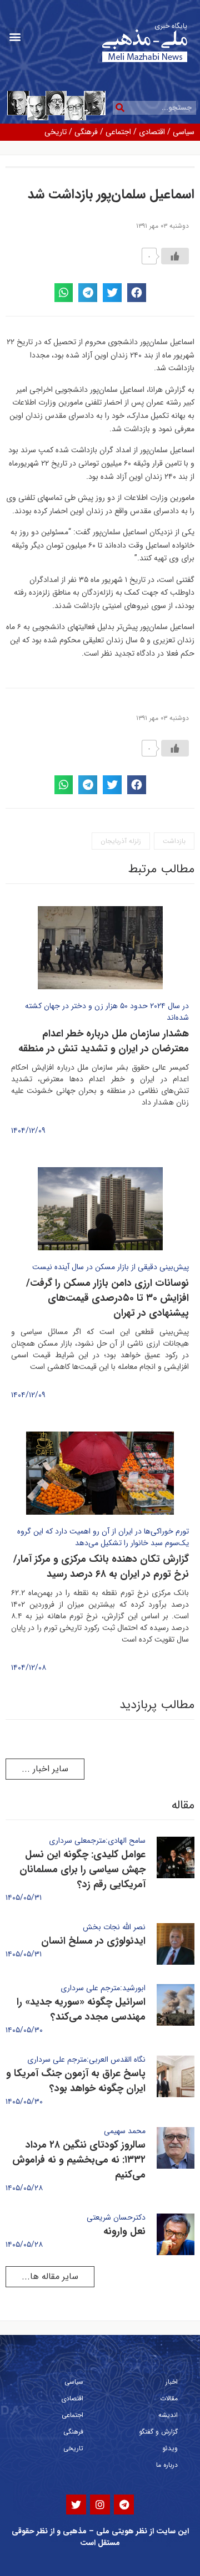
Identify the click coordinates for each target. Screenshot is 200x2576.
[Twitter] (76, 2505)
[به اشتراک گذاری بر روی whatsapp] (64, 293)
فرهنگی (86, 132)
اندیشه (168, 2415)
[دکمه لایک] (175, 256)
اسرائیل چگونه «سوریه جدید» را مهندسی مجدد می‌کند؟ (81, 2009)
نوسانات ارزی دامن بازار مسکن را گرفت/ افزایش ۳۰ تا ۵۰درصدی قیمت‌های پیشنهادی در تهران (107, 1298)
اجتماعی (118, 132)
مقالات (169, 2398)
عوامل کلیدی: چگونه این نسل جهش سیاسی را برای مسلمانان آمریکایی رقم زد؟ (82, 1869)
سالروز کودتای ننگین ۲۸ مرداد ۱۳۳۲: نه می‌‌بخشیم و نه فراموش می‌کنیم (79, 2160)
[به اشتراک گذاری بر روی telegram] (88, 293)
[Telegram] (124, 2505)
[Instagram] (100, 2505)
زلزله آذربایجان (121, 841)
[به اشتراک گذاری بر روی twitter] (112, 293)
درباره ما (167, 2465)
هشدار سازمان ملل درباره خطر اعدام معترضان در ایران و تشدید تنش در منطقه (104, 1041)
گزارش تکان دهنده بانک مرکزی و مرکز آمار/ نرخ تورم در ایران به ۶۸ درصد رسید (101, 1566)
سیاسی (184, 132)
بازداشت (174, 841)
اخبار (172, 2382)
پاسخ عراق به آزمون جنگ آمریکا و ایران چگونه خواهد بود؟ (76, 2081)
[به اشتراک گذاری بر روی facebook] (137, 293)
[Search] (120, 108)
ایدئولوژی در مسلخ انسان (93, 1941)
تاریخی (56, 132)
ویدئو (170, 2448)
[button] (15, 37)
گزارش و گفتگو (158, 2432)
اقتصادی (152, 132)
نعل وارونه (124, 2231)
